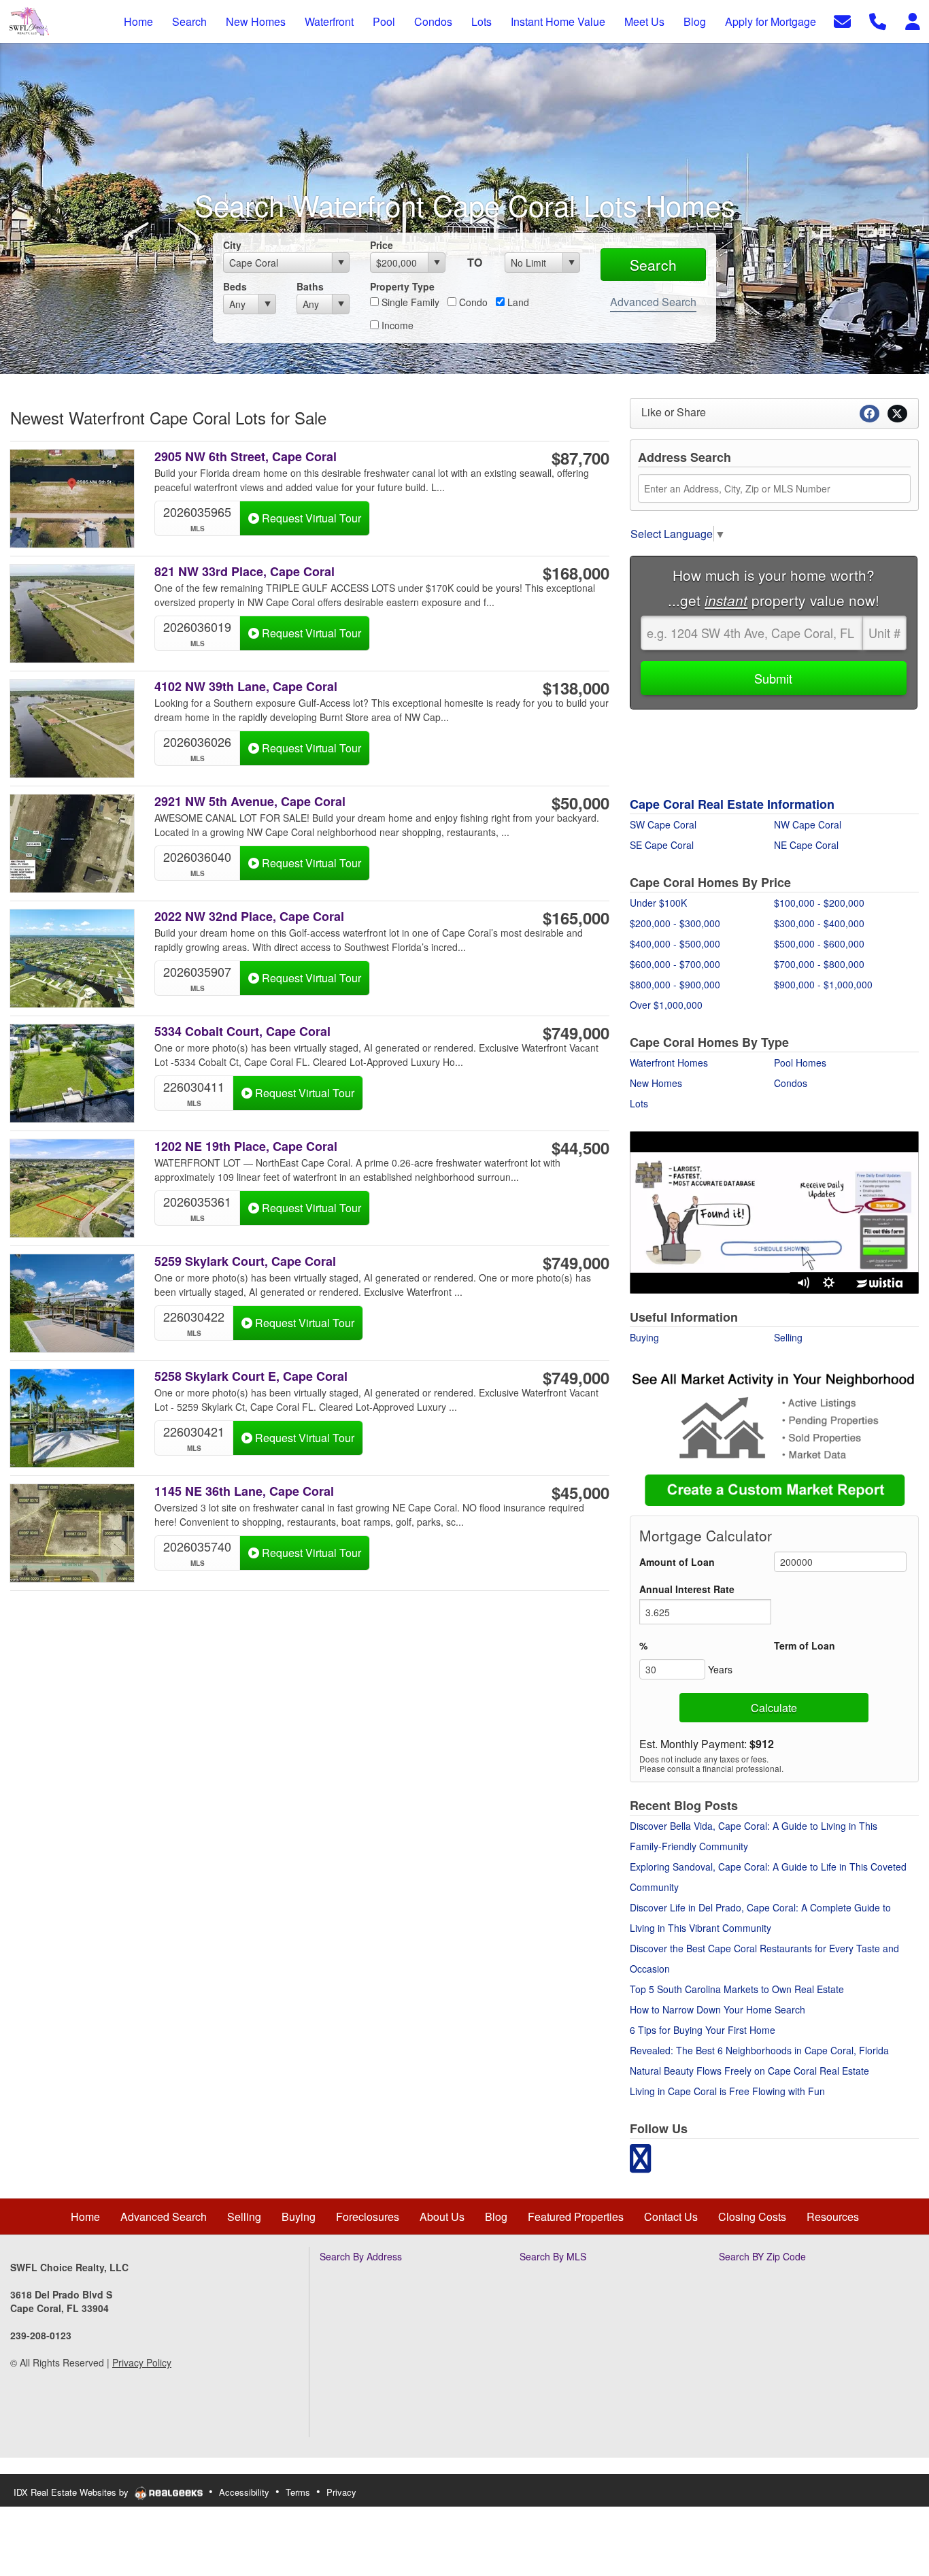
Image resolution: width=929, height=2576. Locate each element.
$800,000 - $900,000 (675, 984)
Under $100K (658, 903)
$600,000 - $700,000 (675, 964)
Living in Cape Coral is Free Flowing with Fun (727, 2091)
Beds (235, 286)
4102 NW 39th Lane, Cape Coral (246, 687)
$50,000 (580, 803)
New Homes (656, 1083)
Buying (644, 1337)
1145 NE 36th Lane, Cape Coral (244, 1491)
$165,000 (576, 918)
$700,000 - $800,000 (819, 964)
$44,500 (580, 1148)
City (232, 245)
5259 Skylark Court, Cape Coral (245, 1261)
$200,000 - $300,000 (675, 923)
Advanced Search (653, 302)
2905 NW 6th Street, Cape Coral (246, 457)
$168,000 (576, 573)
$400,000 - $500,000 (675, 943)
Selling (788, 1337)
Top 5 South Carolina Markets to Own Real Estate (737, 1989)
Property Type (402, 286)
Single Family (409, 302)
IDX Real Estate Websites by (72, 2492)
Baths (310, 286)
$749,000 (576, 1033)
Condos (791, 1083)
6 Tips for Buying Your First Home (703, 2030)
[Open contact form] (842, 20)
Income (396, 325)
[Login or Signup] (913, 20)
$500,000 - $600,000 (819, 943)
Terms (298, 2492)
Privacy (341, 2492)
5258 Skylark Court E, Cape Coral (251, 1376)
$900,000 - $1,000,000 (823, 984)
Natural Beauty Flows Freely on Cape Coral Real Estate (749, 2071)
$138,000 (576, 688)
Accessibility (244, 2492)
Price (382, 245)
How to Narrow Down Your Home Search (717, 2009)
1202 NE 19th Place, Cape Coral (246, 1147)
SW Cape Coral (663, 824)
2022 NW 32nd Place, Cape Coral (249, 917)
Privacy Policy (142, 2362)
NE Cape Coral (806, 845)
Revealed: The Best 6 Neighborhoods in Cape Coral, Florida (759, 2050)
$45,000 (580, 1492)
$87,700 (580, 458)
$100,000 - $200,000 (819, 903)
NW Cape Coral (808, 824)
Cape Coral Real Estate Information (732, 804)
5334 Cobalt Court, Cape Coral (242, 1032)
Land (517, 302)
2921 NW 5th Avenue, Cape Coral (250, 802)
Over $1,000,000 (666, 1005)
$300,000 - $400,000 (819, 923)
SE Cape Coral (662, 845)
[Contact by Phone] (878, 20)
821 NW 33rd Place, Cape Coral (244, 572)
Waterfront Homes (669, 1063)
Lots (639, 1103)
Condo (472, 302)
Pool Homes (800, 1063)
